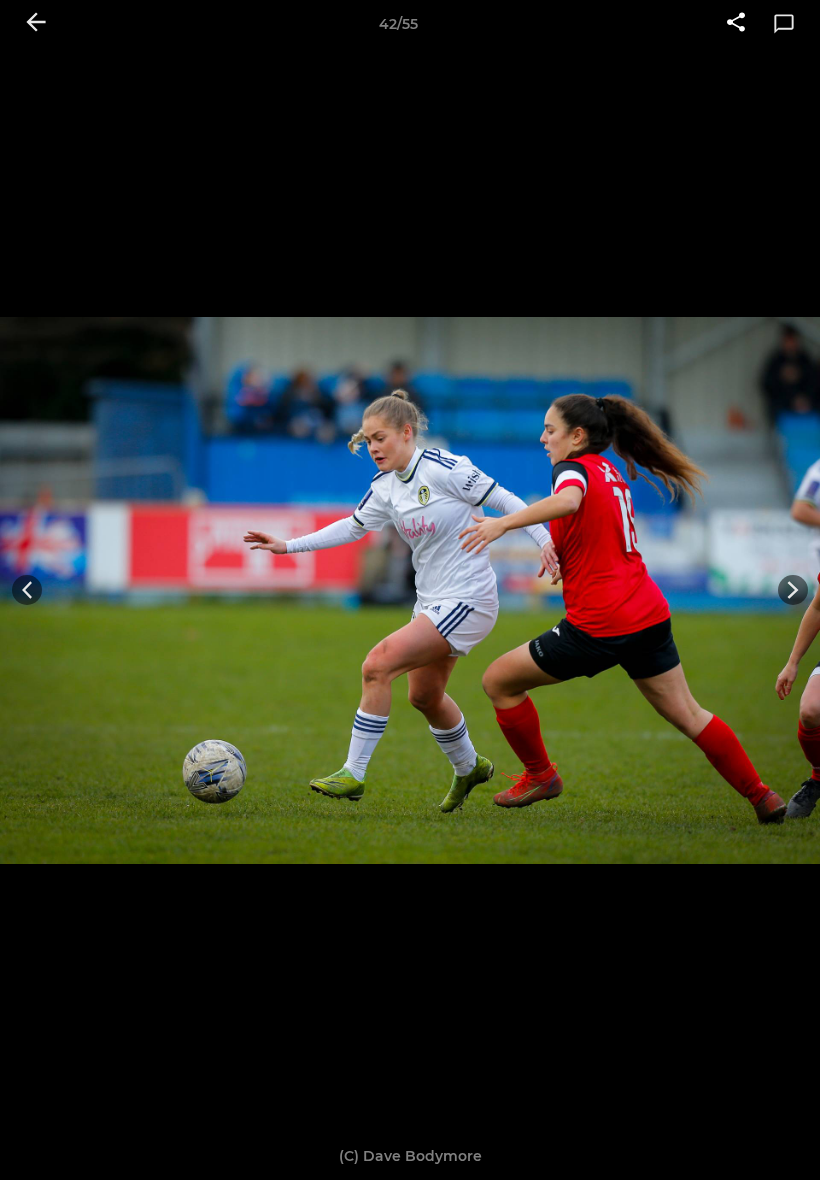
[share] (736, 24)
